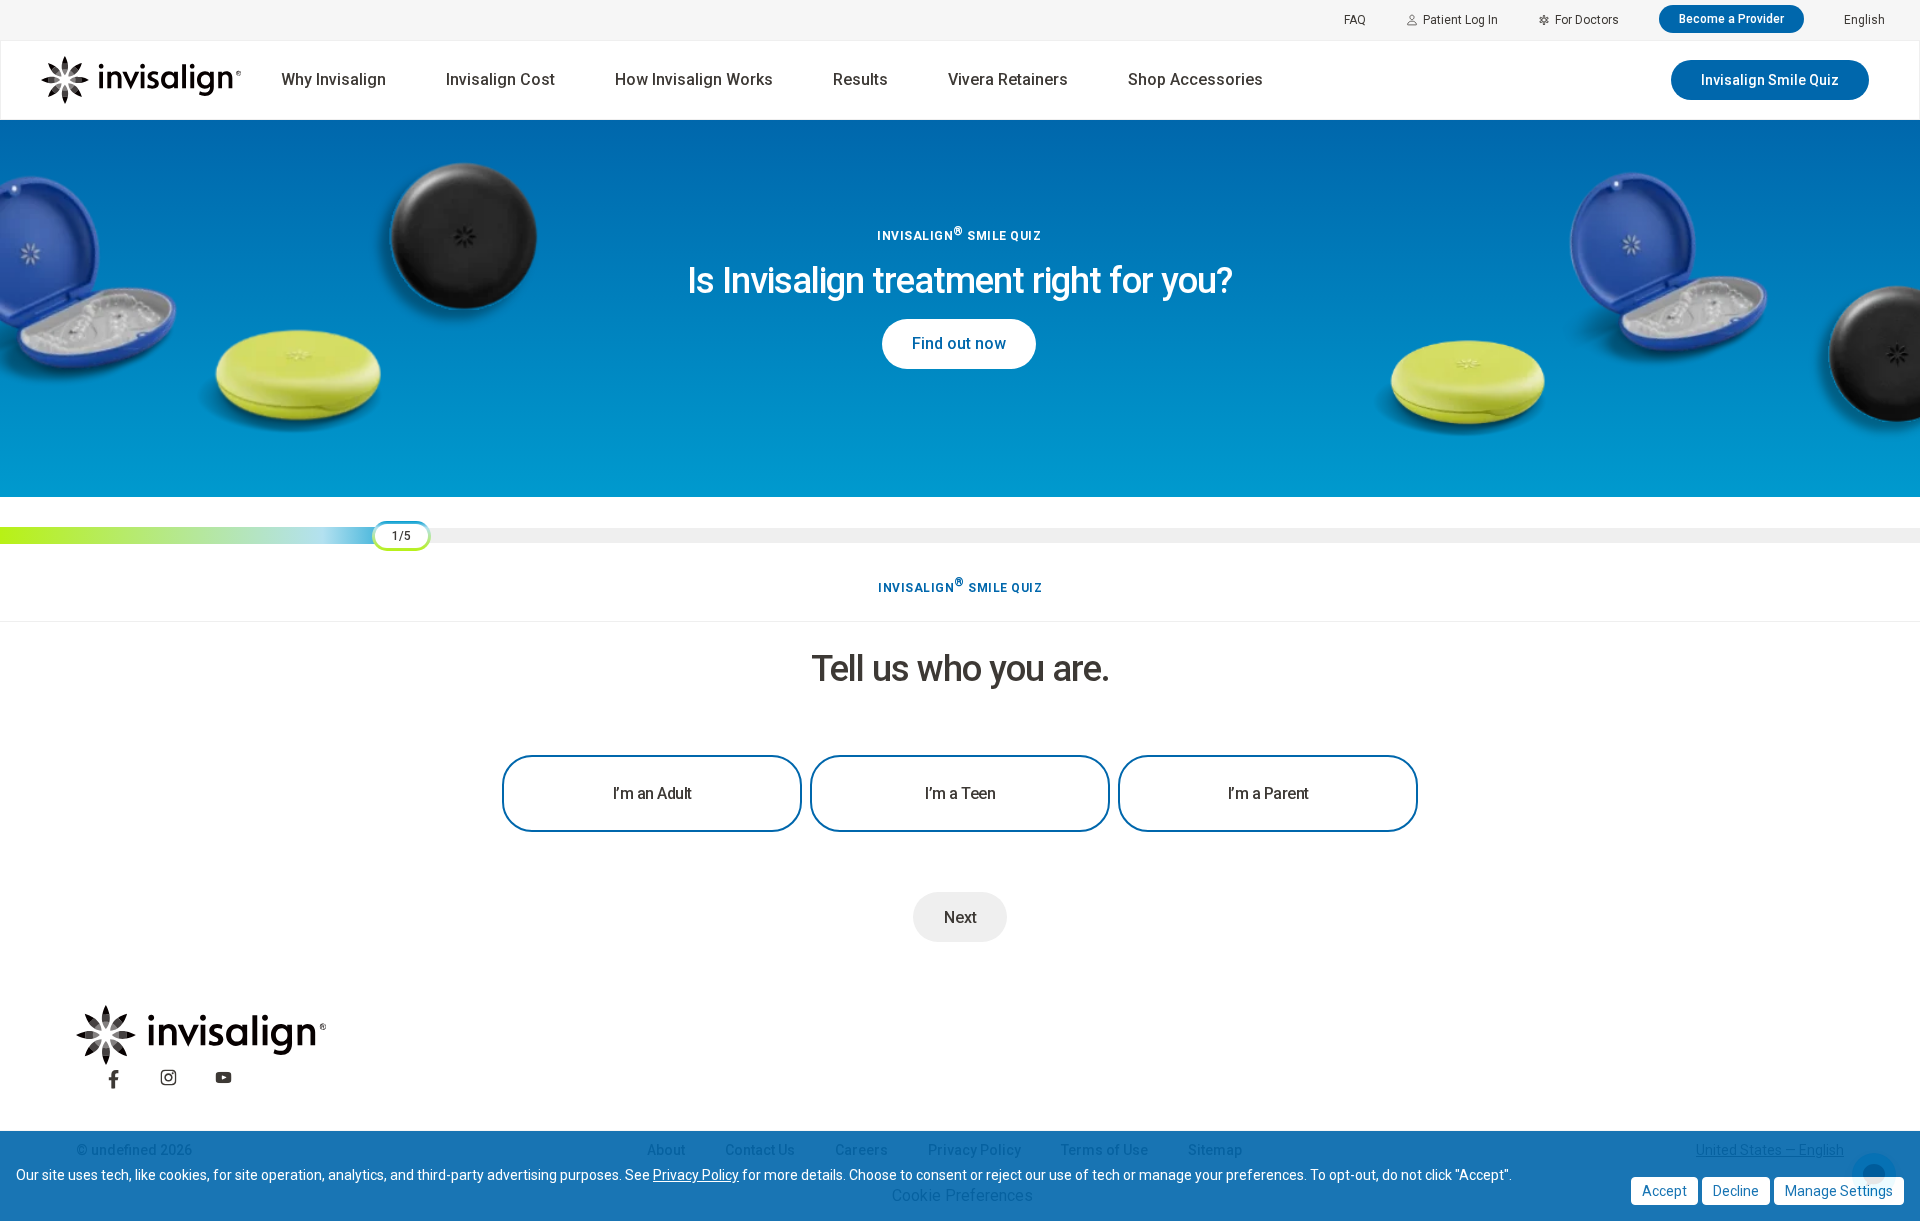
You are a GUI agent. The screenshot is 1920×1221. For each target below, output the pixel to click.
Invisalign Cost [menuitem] (500, 79)
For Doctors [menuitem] (1587, 20)
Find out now (959, 343)
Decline (1736, 1191)
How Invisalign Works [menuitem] (694, 79)
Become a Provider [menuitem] (1731, 19)
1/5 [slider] (401, 536)
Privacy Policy (696, 1175)
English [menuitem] (1864, 20)
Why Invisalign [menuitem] (333, 79)
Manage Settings (1839, 1191)
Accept (1664, 1191)
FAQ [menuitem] (1355, 20)
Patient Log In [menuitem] (1460, 20)
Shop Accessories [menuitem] (1195, 79)
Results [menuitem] (860, 79)
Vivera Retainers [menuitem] (1008, 79)
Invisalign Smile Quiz (1770, 80)
